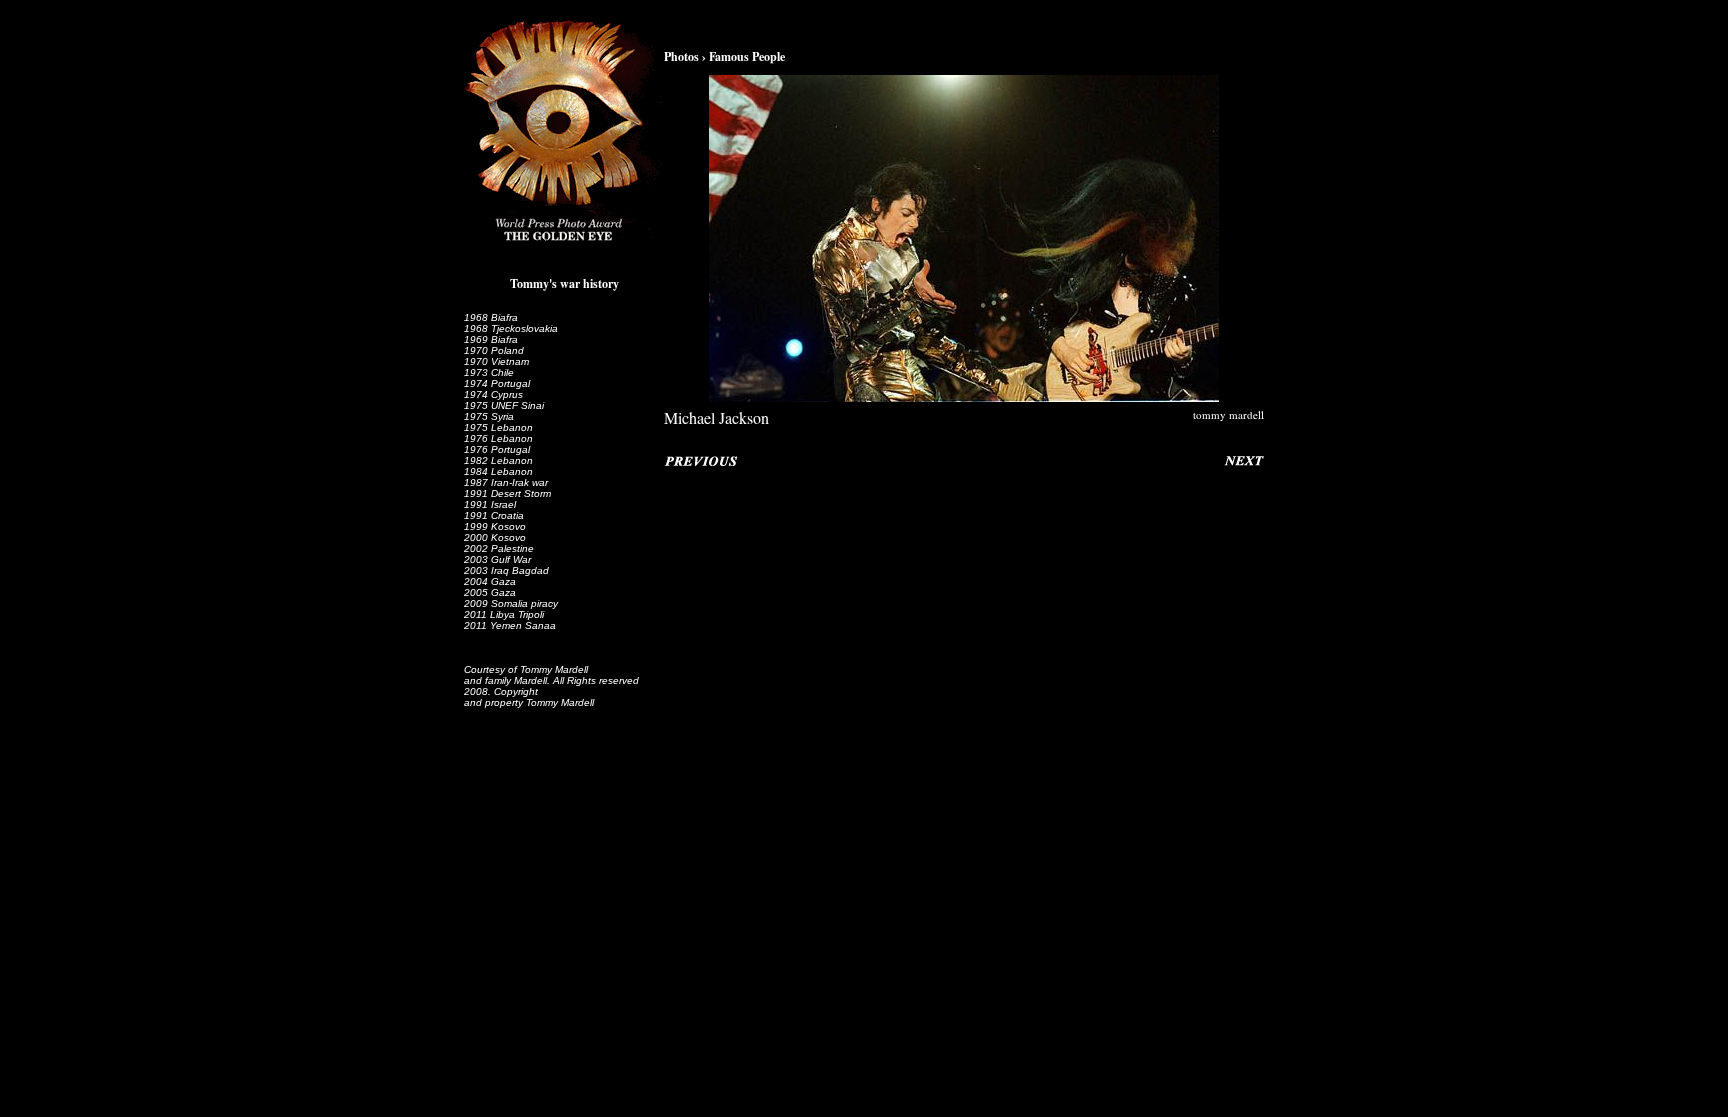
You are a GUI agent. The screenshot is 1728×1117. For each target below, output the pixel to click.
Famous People (747, 56)
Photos (681, 56)
